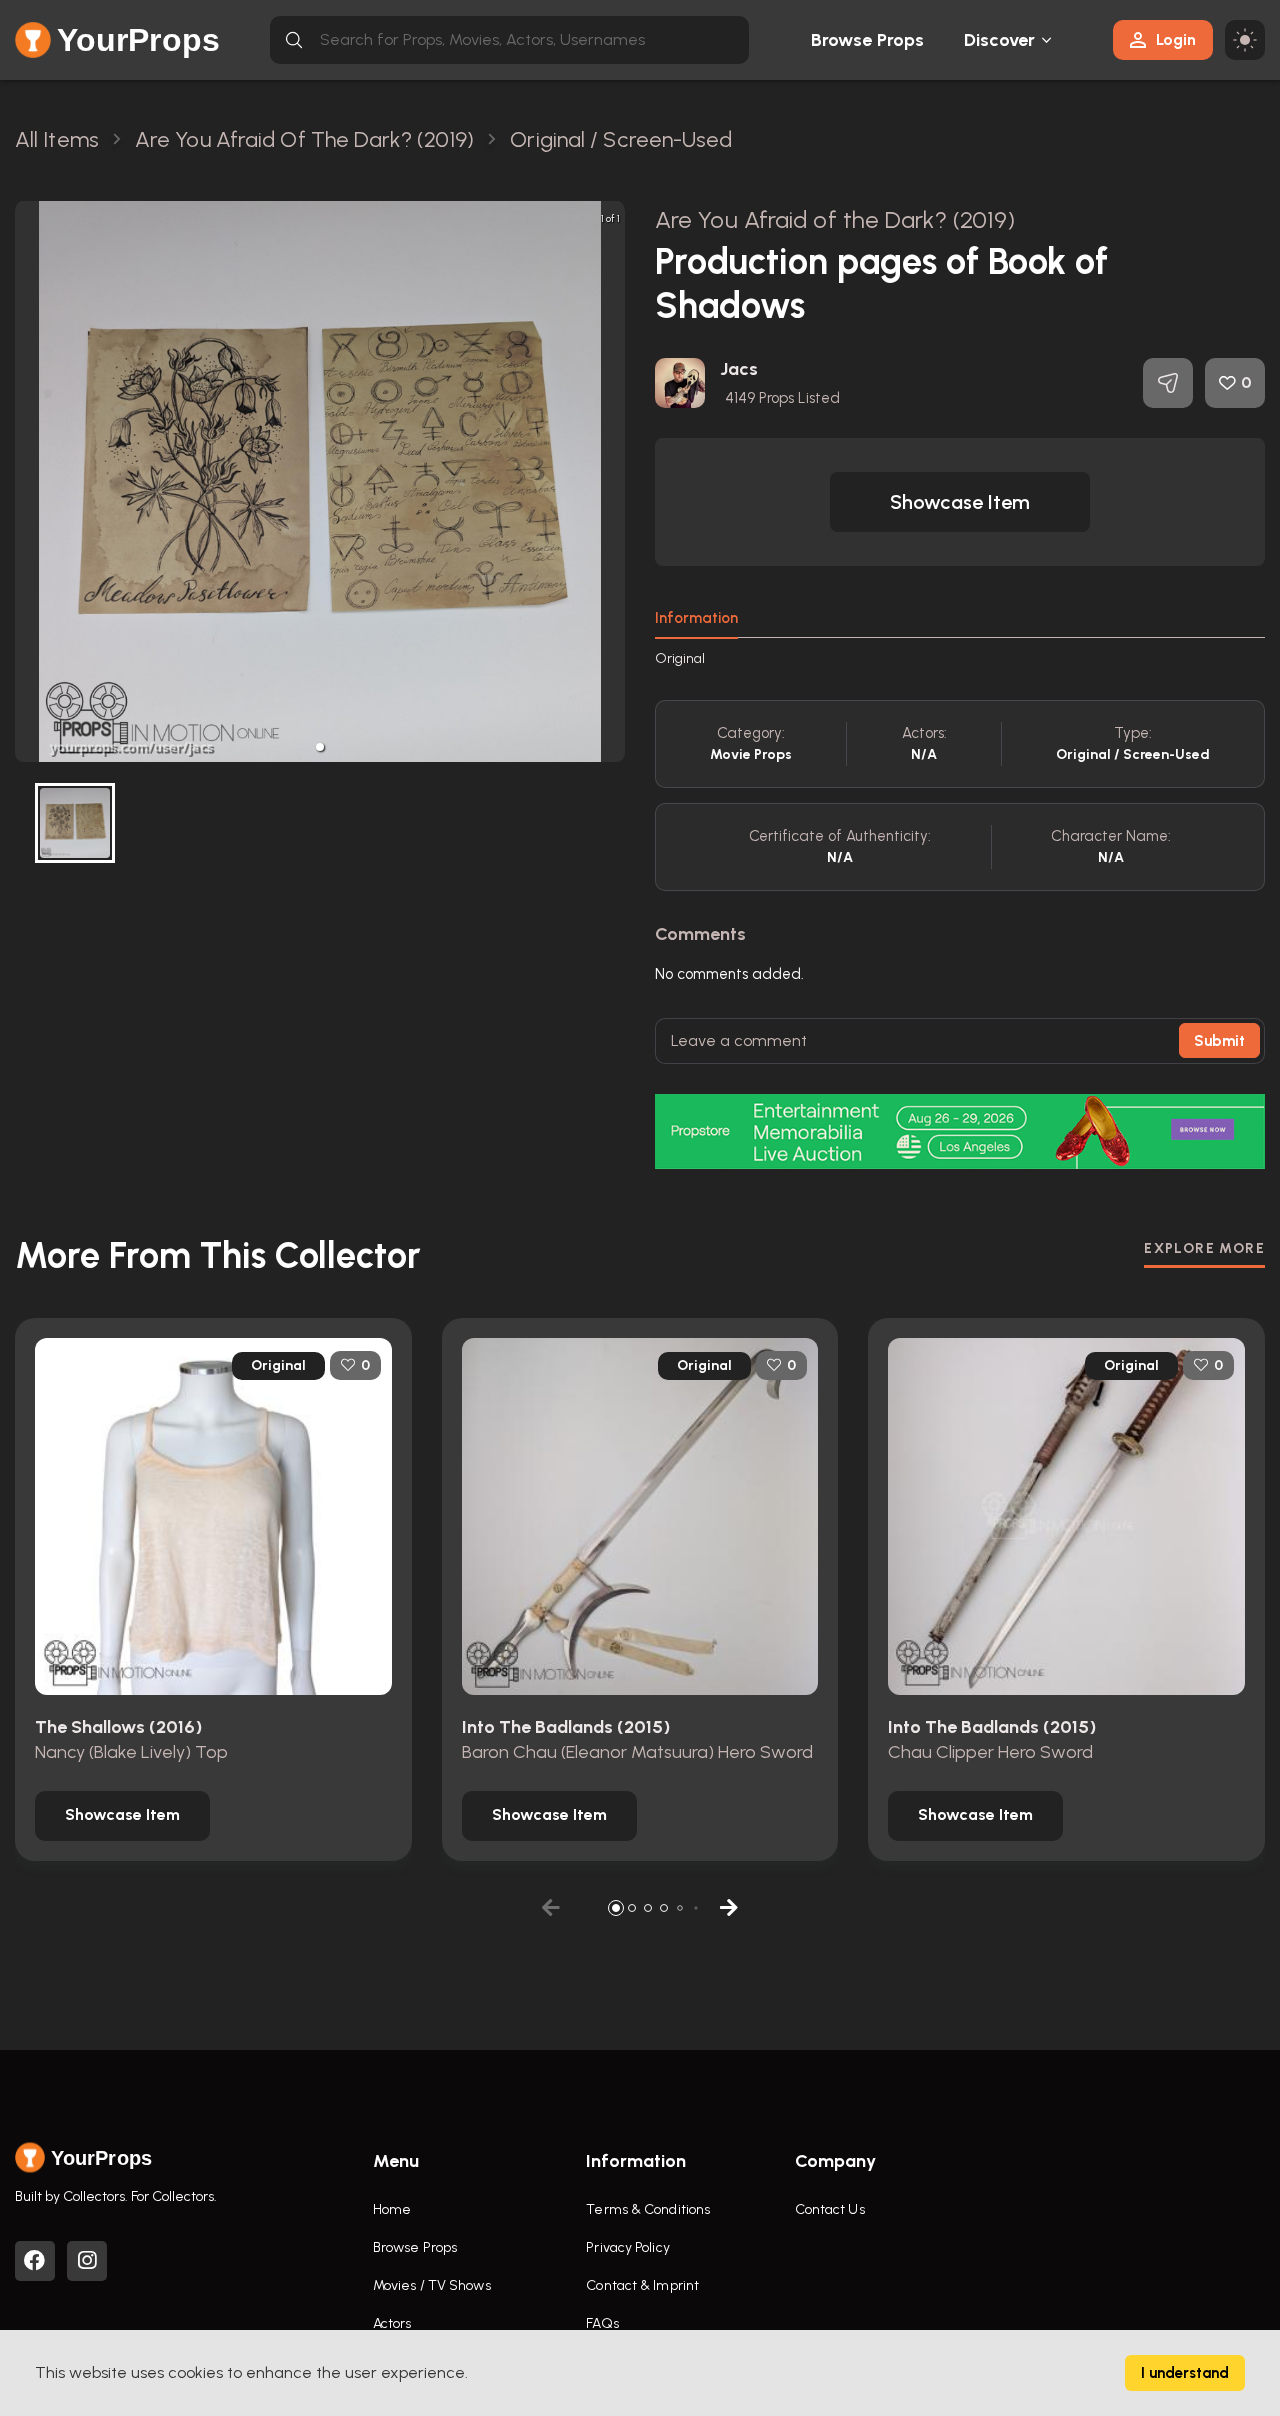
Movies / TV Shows (432, 2285)
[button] (320, 747)
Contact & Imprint (642, 2285)
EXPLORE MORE (1204, 1248)
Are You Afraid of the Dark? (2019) (835, 219)
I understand (1185, 2373)
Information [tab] (696, 618)
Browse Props (867, 40)
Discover (1000, 40)
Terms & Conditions (648, 2209)
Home (392, 2209)
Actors (392, 2323)
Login (1176, 39)
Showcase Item (960, 502)
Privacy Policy (627, 2247)
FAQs (602, 2323)
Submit (1219, 1041)
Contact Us (830, 2209)
